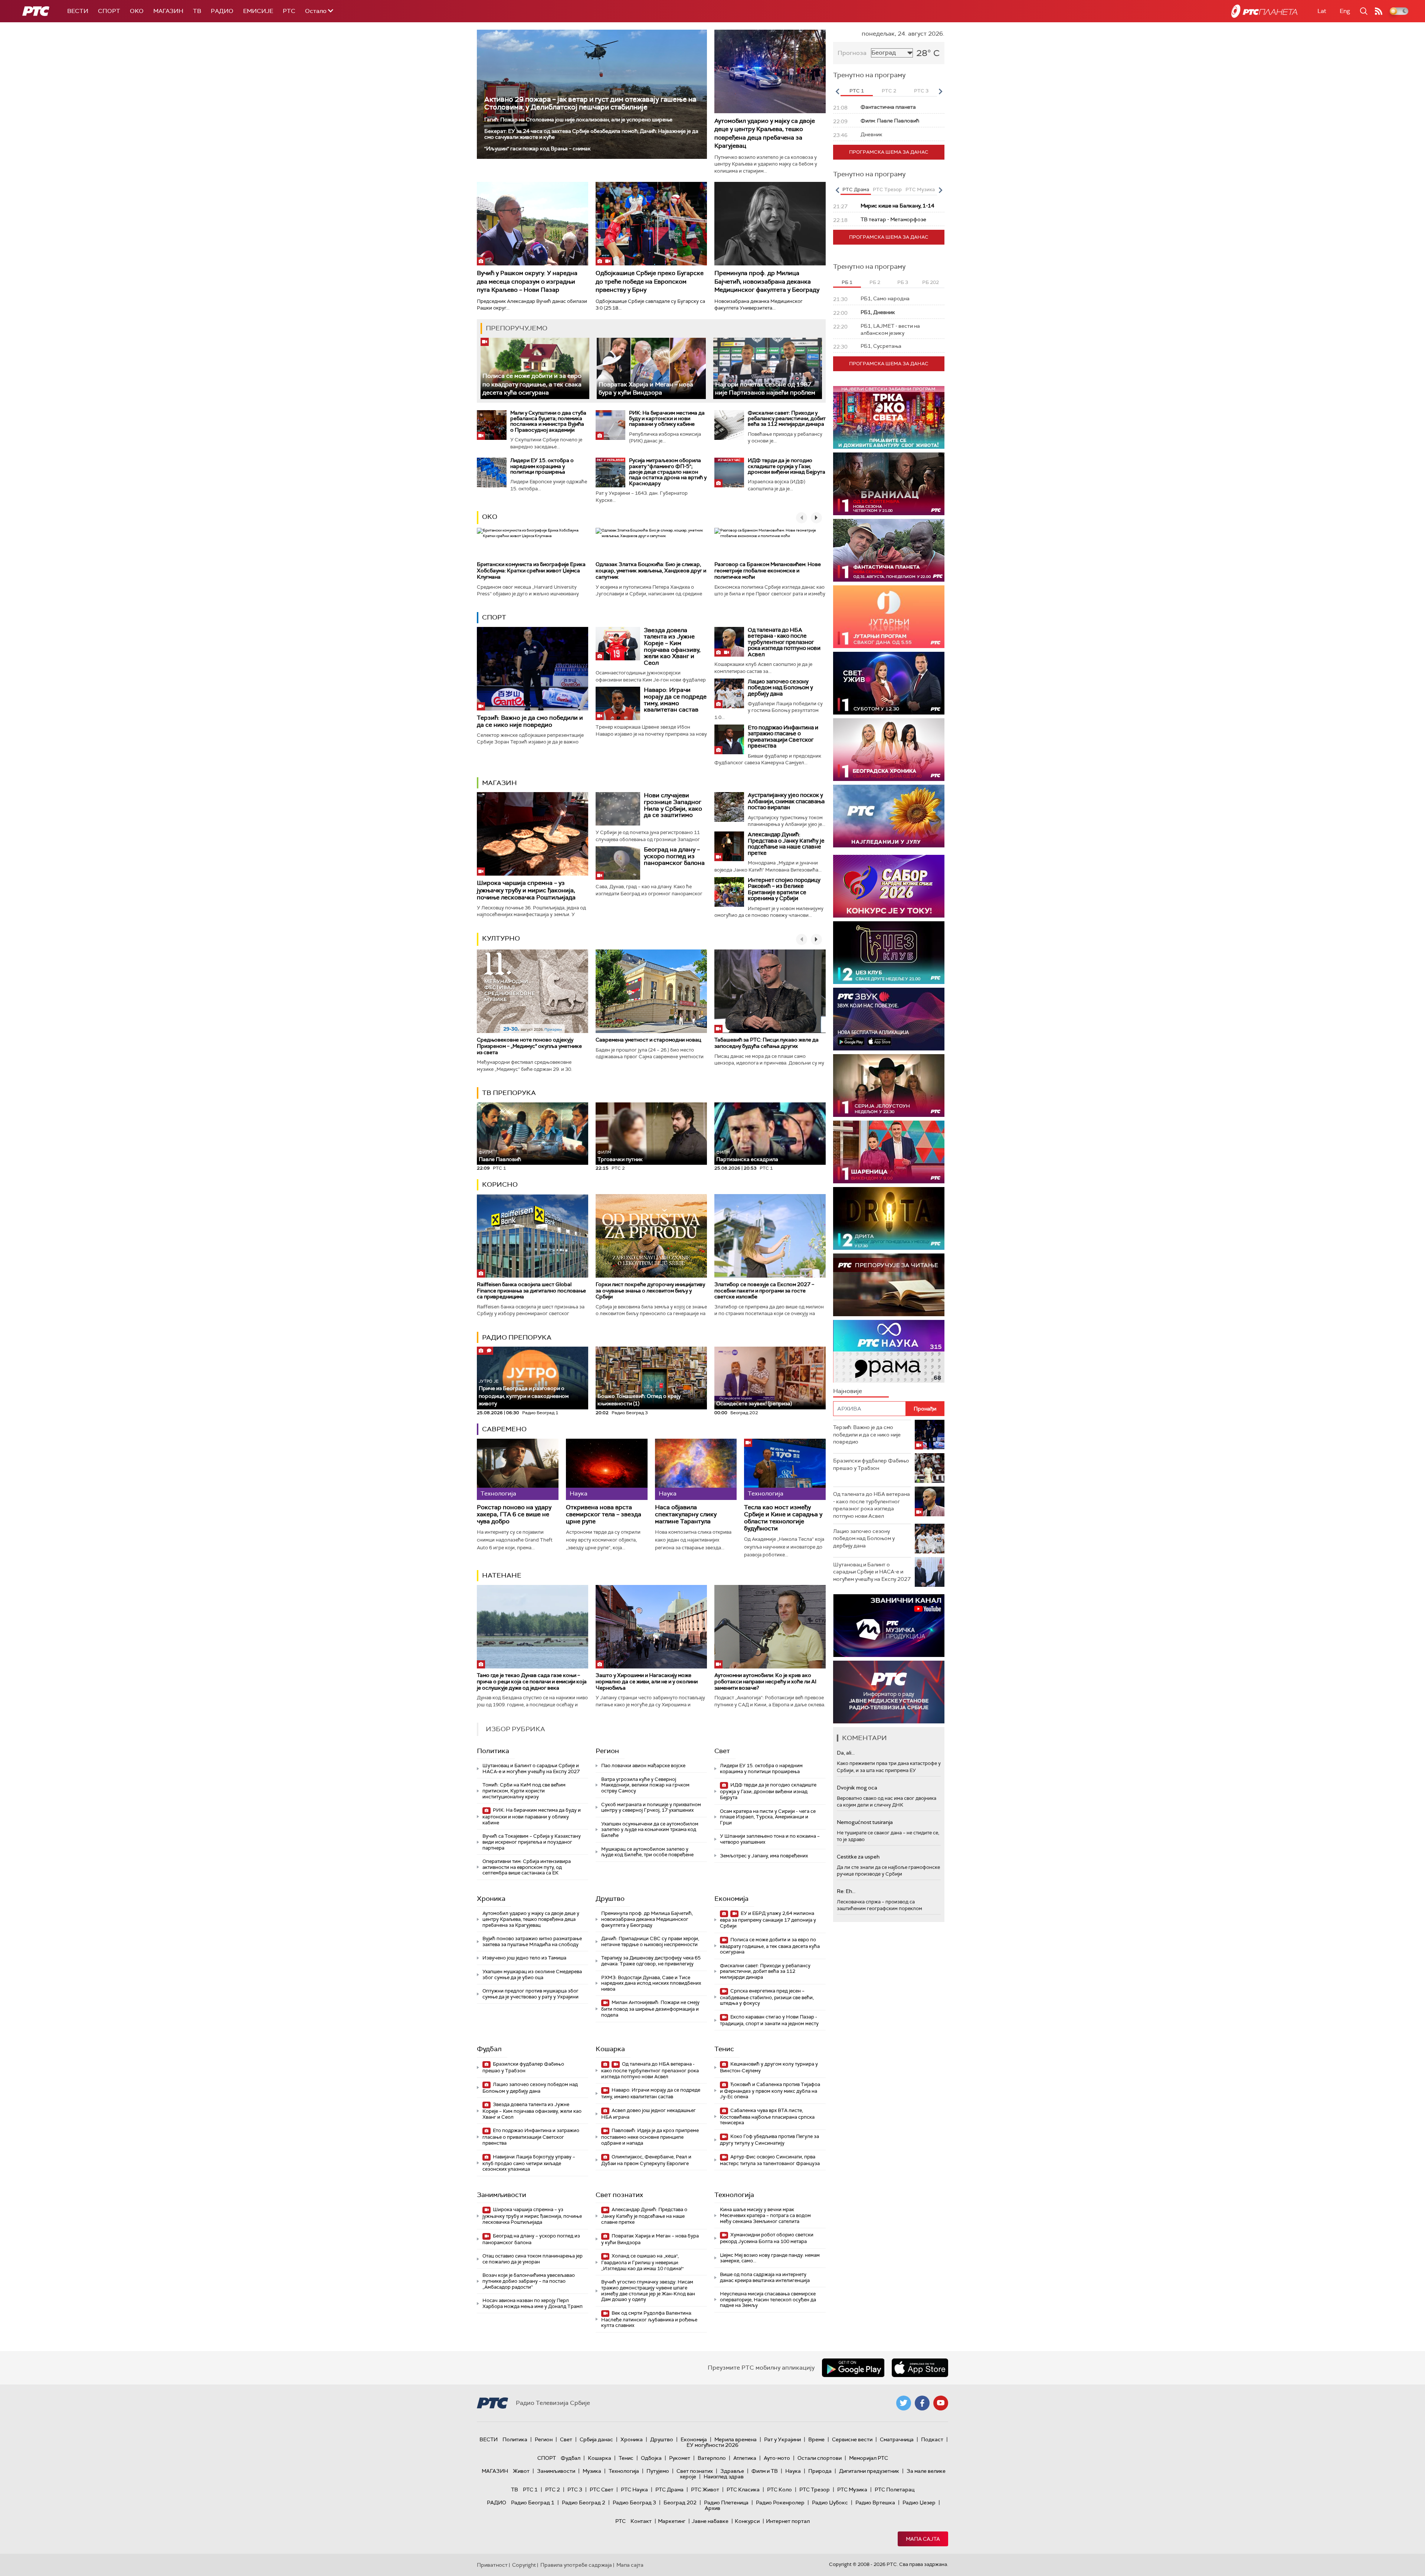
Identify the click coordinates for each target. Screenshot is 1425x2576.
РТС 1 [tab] (857, 91)
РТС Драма (669, 2490)
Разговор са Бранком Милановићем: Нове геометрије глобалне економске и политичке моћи (768, 571)
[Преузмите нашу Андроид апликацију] (853, 2368)
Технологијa (734, 2195)
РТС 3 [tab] (921, 91)
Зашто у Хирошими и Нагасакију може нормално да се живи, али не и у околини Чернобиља (647, 1681)
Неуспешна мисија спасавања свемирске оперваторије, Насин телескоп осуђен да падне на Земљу (768, 2299)
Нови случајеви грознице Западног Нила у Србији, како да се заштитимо (673, 805)
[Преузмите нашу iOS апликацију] (920, 2368)
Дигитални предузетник (869, 2471)
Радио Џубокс (830, 2503)
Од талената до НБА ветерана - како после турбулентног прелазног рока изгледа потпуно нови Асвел (784, 642)
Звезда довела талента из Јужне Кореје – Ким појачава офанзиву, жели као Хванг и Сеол (672, 646)
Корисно (500, 1184)
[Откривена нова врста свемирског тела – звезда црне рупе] (607, 1469)
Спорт (109, 11)
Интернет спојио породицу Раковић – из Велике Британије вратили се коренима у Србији (784, 889)
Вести (78, 11)
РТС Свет (602, 2490)
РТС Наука (634, 2490)
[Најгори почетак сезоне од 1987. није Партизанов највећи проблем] (768, 368)
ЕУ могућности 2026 (712, 2445)
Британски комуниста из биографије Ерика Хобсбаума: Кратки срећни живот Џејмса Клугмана (531, 571)
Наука (793, 2471)
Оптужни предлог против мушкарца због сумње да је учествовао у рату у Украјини (530, 1994)
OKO (137, 11)
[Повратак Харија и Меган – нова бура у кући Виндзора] (651, 368)
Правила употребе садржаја (576, 2565)
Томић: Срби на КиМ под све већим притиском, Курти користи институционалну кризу (524, 1791)
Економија (731, 1899)
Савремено (504, 1429)
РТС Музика (852, 2490)
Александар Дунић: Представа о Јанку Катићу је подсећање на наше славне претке (786, 844)
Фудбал (489, 2049)
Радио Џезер (919, 2503)
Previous (837, 91)
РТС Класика (743, 2490)
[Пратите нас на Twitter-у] (904, 2403)
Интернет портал (788, 2521)
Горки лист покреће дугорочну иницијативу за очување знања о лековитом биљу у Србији (650, 1291)
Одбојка (651, 2458)
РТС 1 (530, 2490)
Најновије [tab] (848, 1391)
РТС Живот (705, 2490)
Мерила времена (736, 2439)
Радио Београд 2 (584, 2503)
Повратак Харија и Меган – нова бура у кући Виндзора (646, 388)
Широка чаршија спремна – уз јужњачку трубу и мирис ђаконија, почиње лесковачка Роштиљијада (526, 890)
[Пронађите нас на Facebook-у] (922, 2403)
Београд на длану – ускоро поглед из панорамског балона (674, 856)
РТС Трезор (815, 2490)
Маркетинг (672, 2521)
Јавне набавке (710, 2521)
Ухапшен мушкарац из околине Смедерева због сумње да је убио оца (532, 1975)
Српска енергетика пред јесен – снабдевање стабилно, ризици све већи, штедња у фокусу (767, 1997)
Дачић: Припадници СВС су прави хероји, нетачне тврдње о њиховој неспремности (650, 1941)
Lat (1322, 11)
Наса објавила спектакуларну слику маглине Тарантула (686, 1514)
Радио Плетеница (726, 2503)
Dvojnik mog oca (857, 1788)
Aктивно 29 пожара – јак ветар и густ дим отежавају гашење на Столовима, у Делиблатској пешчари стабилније (590, 103)
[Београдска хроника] (889, 750)
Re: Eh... (846, 1891)
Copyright (524, 2565)
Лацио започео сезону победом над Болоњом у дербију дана (780, 688)
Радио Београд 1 (533, 2503)
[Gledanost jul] (889, 816)
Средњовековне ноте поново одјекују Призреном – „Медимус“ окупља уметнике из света (529, 1046)
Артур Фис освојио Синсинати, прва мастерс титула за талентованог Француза (770, 2160)
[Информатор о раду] (889, 1692)
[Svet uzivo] (889, 683)
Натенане (502, 1575)
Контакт (641, 2521)
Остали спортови (820, 2458)
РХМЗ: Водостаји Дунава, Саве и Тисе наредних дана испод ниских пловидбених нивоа (651, 1983)
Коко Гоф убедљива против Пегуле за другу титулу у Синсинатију (769, 2140)
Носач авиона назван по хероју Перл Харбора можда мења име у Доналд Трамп (533, 2303)
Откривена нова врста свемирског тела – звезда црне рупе (604, 1514)
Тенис (724, 2049)
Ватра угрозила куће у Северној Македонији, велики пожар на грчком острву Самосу (645, 1785)
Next (940, 91)
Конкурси (747, 2521)
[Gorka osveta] (889, 1086)
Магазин (168, 11)
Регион (607, 1751)
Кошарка (610, 2049)
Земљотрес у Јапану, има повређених (764, 1856)
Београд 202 (680, 2503)
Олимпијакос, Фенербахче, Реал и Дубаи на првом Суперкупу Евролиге (646, 2160)
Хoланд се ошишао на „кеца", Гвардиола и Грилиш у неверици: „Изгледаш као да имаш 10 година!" (642, 2262)
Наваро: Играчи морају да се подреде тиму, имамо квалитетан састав (675, 700)
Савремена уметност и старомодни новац (648, 1040)
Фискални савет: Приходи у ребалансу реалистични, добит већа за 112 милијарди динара (787, 419)
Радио (222, 11)
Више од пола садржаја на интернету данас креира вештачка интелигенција (765, 2277)
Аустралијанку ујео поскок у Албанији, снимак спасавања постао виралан (786, 801)
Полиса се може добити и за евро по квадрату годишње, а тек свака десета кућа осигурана (532, 384)
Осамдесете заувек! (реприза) (754, 1403)
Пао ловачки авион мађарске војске (643, 1766)
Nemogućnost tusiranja (865, 1822)
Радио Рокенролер (780, 2503)
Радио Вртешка (875, 2503)
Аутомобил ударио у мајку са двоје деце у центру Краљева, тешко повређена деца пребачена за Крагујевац (765, 133)
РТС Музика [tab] (920, 189)
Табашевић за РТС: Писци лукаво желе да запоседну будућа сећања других (766, 1043)
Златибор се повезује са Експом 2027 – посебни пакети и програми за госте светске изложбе (764, 1291)
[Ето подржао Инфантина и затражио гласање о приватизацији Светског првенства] (729, 739)
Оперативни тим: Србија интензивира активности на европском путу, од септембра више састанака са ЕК (527, 1867)
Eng (1345, 11)
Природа (820, 2471)
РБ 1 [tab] (847, 282)
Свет (722, 1751)
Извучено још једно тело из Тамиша (524, 1958)
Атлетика (745, 2458)
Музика (592, 2471)
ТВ (197, 11)
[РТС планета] (1264, 11)
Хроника (491, 1899)
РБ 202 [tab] (931, 282)
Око (490, 517)
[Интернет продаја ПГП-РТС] (889, 1626)
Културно (501, 938)
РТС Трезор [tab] (887, 189)
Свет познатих (619, 2195)
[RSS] (1379, 11)
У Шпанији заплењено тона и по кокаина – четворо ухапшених (770, 1839)
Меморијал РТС (869, 2458)
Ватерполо (712, 2458)
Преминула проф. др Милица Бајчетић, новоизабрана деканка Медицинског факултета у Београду (767, 281)
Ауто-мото (777, 2458)
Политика (493, 1751)
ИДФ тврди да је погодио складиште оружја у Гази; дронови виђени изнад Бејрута (787, 466)
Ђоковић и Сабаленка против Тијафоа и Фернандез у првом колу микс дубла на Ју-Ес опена (770, 2091)
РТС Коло (779, 2490)
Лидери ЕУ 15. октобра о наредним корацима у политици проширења (542, 466)
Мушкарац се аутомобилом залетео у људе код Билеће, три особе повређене (647, 1852)
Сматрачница (897, 2439)
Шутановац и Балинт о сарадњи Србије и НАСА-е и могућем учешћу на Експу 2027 (531, 1768)
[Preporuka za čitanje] (889, 1285)
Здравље (732, 2471)
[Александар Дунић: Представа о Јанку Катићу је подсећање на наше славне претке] (729, 846)
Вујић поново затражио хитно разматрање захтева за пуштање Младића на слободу (532, 1941)
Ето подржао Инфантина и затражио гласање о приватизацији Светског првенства (783, 737)
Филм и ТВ (765, 2471)
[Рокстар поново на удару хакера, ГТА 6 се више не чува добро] (518, 1469)
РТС (289, 11)
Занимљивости (502, 2195)
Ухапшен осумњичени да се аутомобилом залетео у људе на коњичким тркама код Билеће (650, 1830)
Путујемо (658, 2471)
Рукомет (680, 2458)
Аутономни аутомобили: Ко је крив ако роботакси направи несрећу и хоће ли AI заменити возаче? (765, 1681)
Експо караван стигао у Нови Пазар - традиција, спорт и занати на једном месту (769, 2020)
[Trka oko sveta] (889, 417)
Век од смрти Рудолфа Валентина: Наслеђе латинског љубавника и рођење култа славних (649, 2319)
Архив (712, 2508)
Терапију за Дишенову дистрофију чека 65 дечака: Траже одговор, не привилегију (651, 1961)
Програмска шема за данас (889, 152)
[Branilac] (889, 484)
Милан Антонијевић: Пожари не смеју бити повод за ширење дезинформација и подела (650, 2009)
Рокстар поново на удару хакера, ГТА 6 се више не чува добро (514, 1514)
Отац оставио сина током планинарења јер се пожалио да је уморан (533, 2259)
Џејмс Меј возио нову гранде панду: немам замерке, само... (770, 2258)
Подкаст (932, 2439)
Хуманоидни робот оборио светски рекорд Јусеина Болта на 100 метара (767, 2238)
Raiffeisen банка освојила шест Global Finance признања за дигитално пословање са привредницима (531, 1291)
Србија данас (596, 2439)
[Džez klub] (889, 953)
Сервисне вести (852, 2439)
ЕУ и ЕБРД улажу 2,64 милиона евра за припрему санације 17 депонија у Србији (768, 1920)
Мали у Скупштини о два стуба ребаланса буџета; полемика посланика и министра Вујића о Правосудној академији (548, 421)
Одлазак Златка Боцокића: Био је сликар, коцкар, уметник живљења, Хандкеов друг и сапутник (651, 571)
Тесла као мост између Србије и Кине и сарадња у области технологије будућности (783, 1518)
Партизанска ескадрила (747, 1156)
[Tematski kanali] (889, 1351)
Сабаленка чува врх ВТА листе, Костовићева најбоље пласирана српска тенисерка (767, 2117)
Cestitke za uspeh (858, 1857)
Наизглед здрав (724, 2477)
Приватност (492, 2565)
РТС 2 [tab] (889, 91)
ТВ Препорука (509, 1093)
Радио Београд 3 (634, 2503)
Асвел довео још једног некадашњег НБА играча (648, 2114)
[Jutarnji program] (889, 617)
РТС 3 (575, 2490)
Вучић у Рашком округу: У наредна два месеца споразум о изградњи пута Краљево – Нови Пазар (527, 281)
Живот (521, 2471)
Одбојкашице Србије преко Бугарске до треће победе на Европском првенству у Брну (650, 281)
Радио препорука (517, 1337)
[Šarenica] (889, 1152)
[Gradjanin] (889, 1218)
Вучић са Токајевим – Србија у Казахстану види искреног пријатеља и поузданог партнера (532, 1842)
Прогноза (852, 53)
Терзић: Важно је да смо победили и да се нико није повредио (530, 721)
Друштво (610, 1899)
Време (816, 2439)
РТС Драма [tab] (856, 189)
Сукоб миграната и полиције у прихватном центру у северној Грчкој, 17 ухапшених (651, 1807)
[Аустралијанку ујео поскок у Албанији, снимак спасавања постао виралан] (729, 807)
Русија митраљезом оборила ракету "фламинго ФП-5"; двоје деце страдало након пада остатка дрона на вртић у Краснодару (668, 472)
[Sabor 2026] (889, 886)
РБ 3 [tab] (903, 282)
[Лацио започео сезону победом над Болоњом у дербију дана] (729, 693)
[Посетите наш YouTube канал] (941, 2403)
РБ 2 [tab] (875, 282)
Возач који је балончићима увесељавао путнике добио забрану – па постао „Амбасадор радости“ (529, 2281)
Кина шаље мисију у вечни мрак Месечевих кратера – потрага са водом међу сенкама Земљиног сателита (765, 2215)
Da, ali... (846, 1753)
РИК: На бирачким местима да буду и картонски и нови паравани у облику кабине (667, 419)
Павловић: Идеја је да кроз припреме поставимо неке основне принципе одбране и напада (650, 2137)
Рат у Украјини (782, 2439)
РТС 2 (553, 2490)
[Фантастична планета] (889, 550)
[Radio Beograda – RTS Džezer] (889, 1019)
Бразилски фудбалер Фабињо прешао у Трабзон (523, 2067)
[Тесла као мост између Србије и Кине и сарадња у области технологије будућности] (785, 1469)
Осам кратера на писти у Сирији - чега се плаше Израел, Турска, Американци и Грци (768, 1817)
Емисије (258, 11)
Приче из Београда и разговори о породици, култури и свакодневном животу (524, 1393)
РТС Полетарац (895, 2490)
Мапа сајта (923, 2539)
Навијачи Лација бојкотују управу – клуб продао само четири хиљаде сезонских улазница (529, 2163)
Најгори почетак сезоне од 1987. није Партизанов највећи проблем (765, 388)
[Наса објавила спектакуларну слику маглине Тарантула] (696, 1469)
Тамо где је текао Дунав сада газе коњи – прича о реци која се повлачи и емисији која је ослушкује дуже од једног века (532, 1681)
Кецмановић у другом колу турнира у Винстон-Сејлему (769, 2067)
